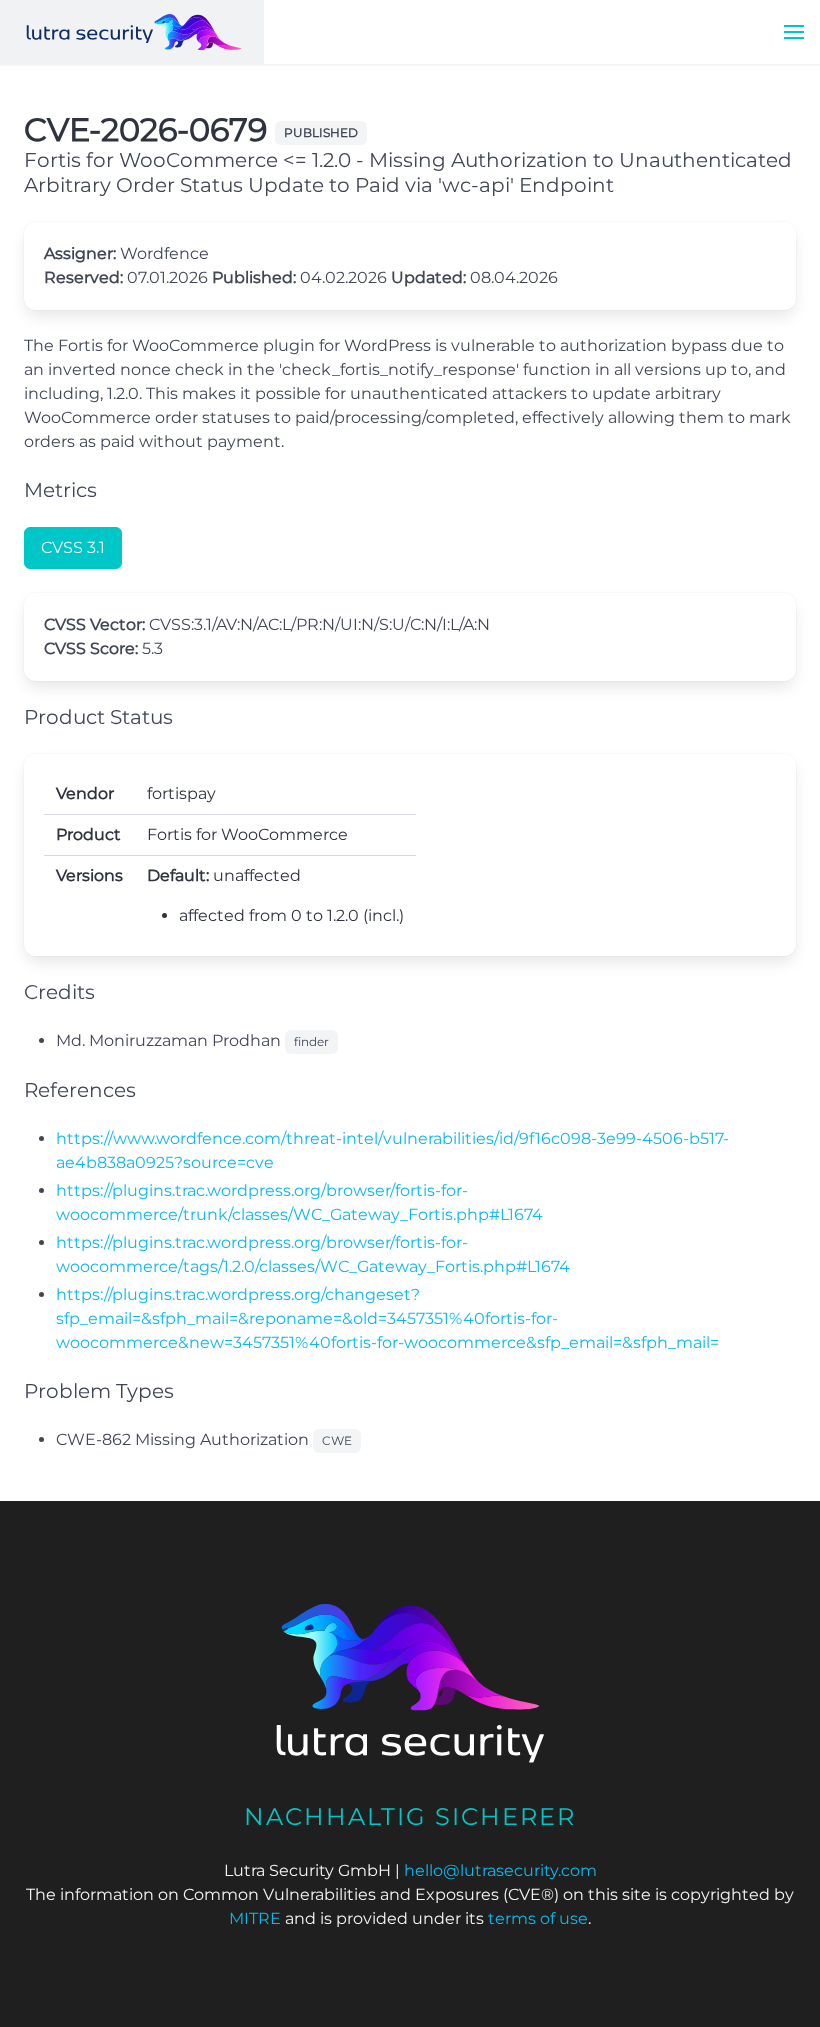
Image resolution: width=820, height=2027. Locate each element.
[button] (794, 32)
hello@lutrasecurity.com (500, 1870)
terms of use (538, 1918)
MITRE (255, 1918)
